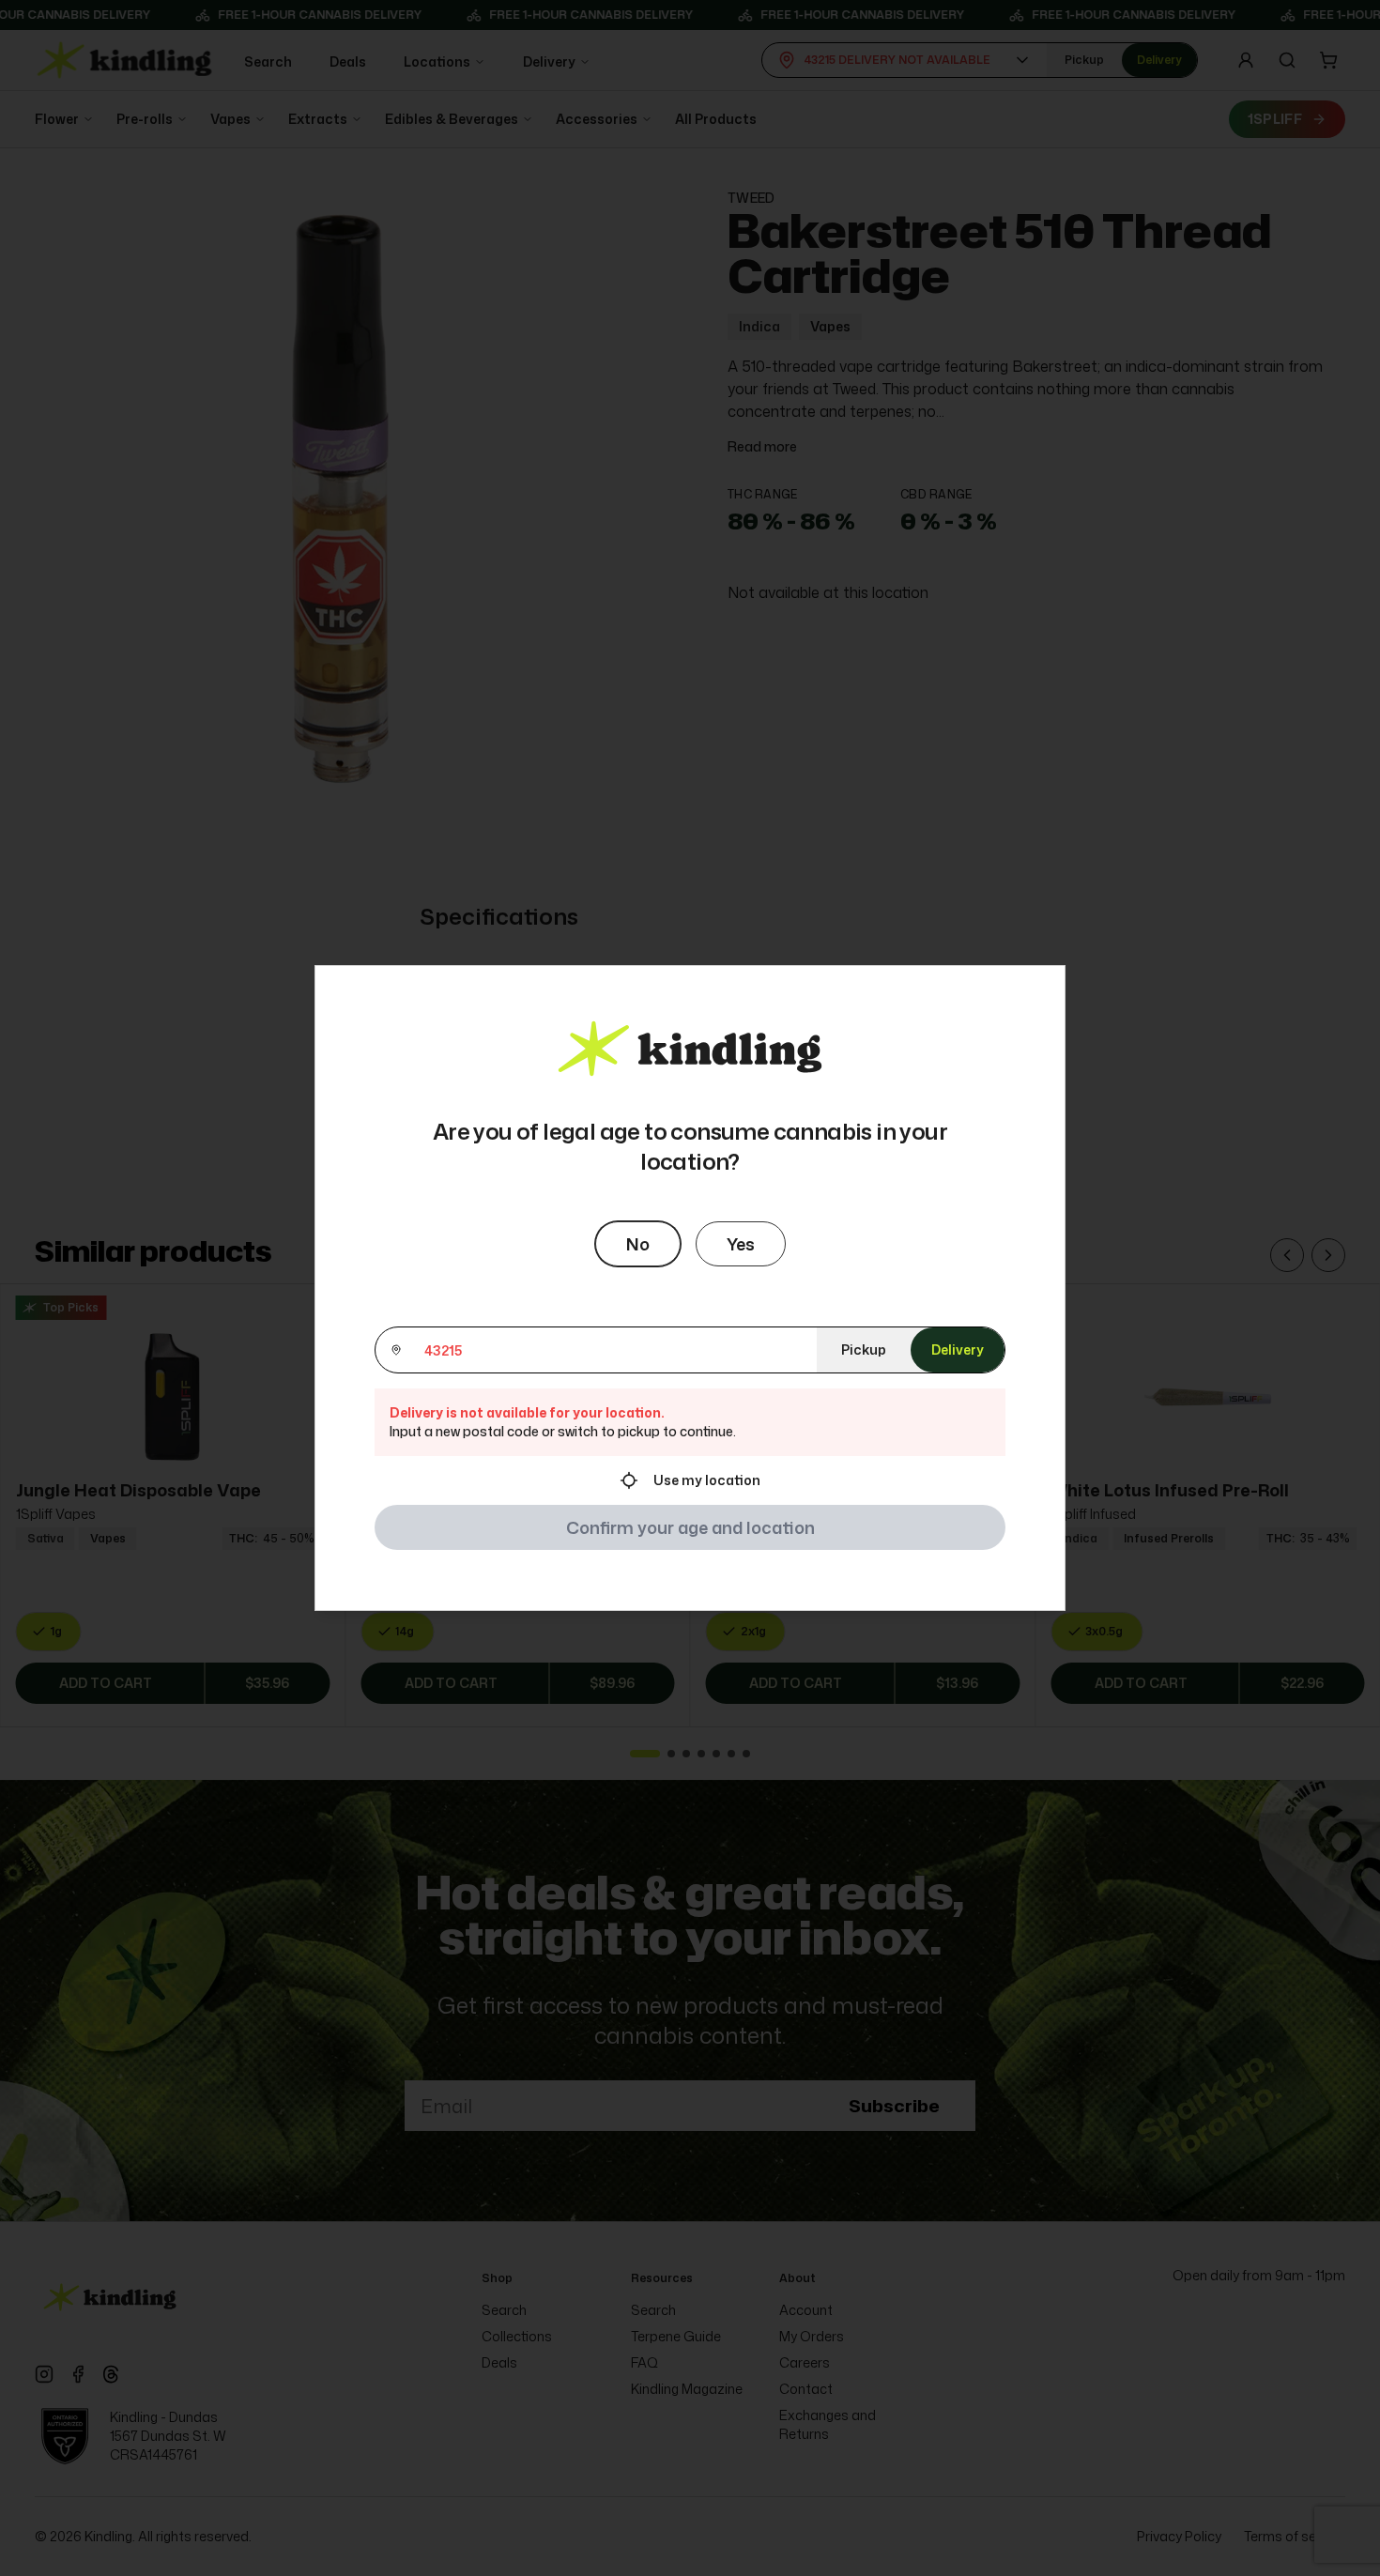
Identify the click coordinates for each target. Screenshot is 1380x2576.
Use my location (707, 1480)
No (638, 1244)
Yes (741, 1244)
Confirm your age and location (690, 1527)
